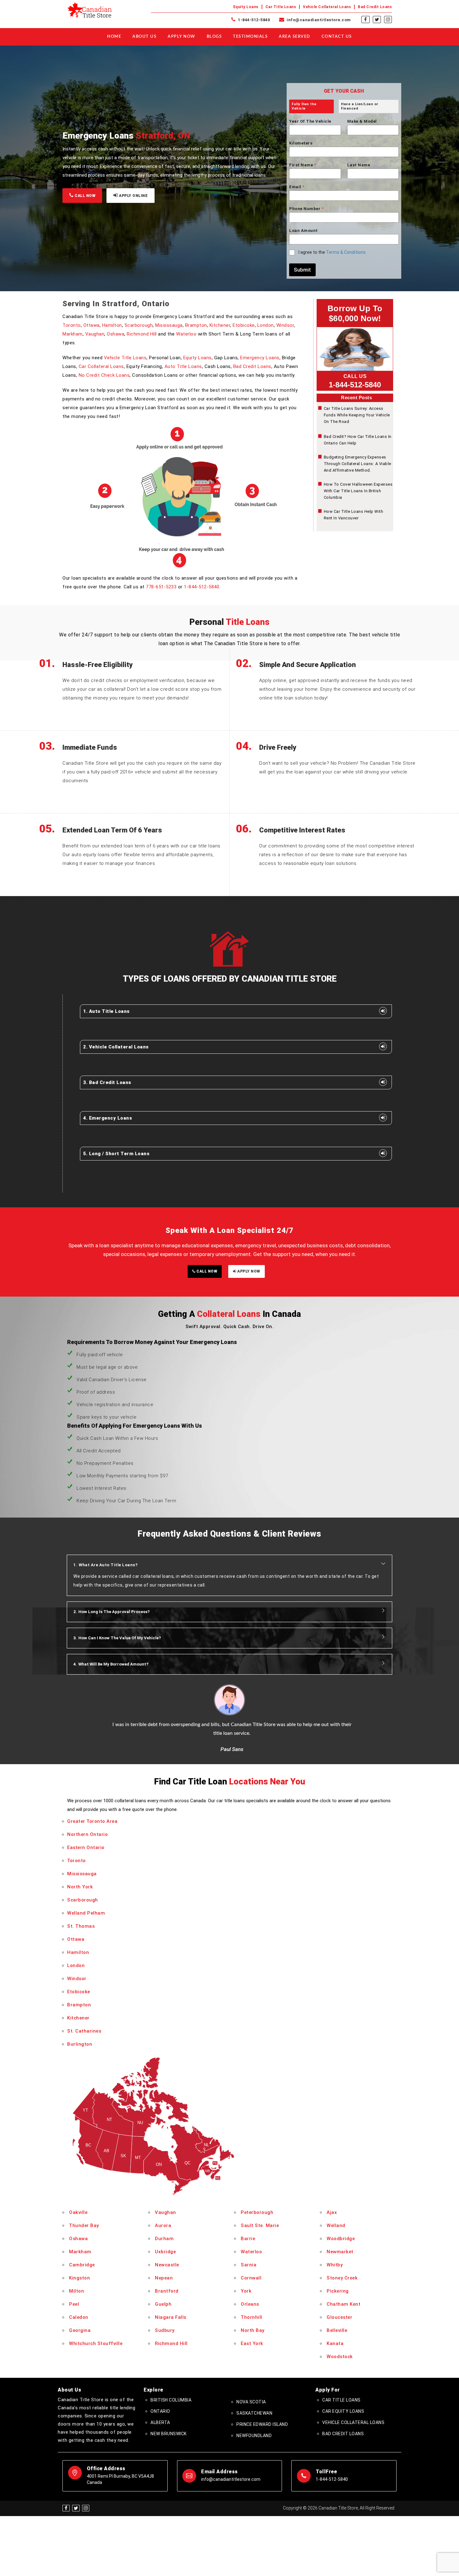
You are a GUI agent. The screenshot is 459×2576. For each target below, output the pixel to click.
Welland (336, 2225)
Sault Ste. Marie (260, 2225)
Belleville (337, 2330)
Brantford (167, 2291)
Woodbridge (341, 2239)
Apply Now (182, 37)
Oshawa (116, 334)
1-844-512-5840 (253, 20)
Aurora (163, 2225)
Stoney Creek (342, 2278)
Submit (302, 270)
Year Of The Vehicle (310, 121)
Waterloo (186, 334)
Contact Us (337, 37)
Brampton (196, 325)
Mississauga (169, 325)
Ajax (332, 2212)
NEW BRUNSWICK (169, 2434)
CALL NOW (85, 196)
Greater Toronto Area (92, 1821)
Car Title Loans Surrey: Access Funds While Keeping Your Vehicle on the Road (357, 415)
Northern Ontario (87, 1834)
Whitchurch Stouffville (96, 2343)
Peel (74, 2304)
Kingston (79, 2278)
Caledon (79, 2317)
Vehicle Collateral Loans (327, 7)
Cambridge (82, 2265)
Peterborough (257, 2212)
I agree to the (332, 252)
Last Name (359, 165)
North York (80, 1887)
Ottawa (91, 325)
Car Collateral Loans (101, 366)
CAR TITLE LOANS (341, 2400)
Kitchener (220, 325)
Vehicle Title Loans (125, 358)
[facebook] (365, 20)
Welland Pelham (86, 1913)
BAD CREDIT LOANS (343, 2434)
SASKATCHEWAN (254, 2413)
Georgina (80, 2330)
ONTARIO (160, 2411)
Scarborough (139, 325)
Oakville (78, 2212)
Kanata (335, 2343)
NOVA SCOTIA (251, 2402)
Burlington (80, 2044)
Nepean (164, 2278)
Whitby (335, 2265)
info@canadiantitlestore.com (318, 20)
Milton (76, 2291)
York (246, 2291)
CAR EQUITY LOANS (343, 2411)
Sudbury (165, 2330)
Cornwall (251, 2278)
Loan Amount (304, 231)
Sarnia (249, 2265)
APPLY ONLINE (133, 196)
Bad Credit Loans (375, 7)
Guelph (163, 2304)
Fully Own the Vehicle (304, 106)
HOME (114, 37)
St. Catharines (84, 2031)
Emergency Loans (260, 358)
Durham (164, 2239)
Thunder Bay (84, 2225)
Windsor (285, 325)
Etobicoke (244, 325)
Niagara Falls (171, 2317)
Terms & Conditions (346, 252)
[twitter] (377, 20)
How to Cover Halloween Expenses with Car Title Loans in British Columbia (358, 491)
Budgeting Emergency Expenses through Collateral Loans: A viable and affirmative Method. (358, 464)
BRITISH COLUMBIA (171, 2400)
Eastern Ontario (86, 1847)
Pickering (338, 2291)
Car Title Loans (281, 7)
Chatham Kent (343, 2304)
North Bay (253, 2330)
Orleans (250, 2304)
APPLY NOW (248, 1271)
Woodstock (340, 2357)
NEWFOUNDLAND (254, 2436)
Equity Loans (246, 7)
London (266, 325)
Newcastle (167, 2265)
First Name (303, 165)
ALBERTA (160, 2422)
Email (297, 187)
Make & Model (362, 121)
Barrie (248, 2239)
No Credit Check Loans (104, 375)
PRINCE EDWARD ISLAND (262, 2424)
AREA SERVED (295, 37)
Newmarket (340, 2252)
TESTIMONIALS (250, 37)
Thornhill (252, 2317)
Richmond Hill (142, 334)
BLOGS (214, 37)
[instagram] (388, 20)
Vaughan (95, 334)
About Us (144, 37)
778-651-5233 (161, 587)
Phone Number (306, 209)
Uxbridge (165, 2252)
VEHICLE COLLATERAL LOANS (353, 2422)
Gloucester (339, 2317)
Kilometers (301, 143)
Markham (73, 334)
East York (252, 2343)
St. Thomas (81, 1926)
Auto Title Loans (183, 366)
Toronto (72, 325)
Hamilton (112, 325)
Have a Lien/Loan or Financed (360, 106)
